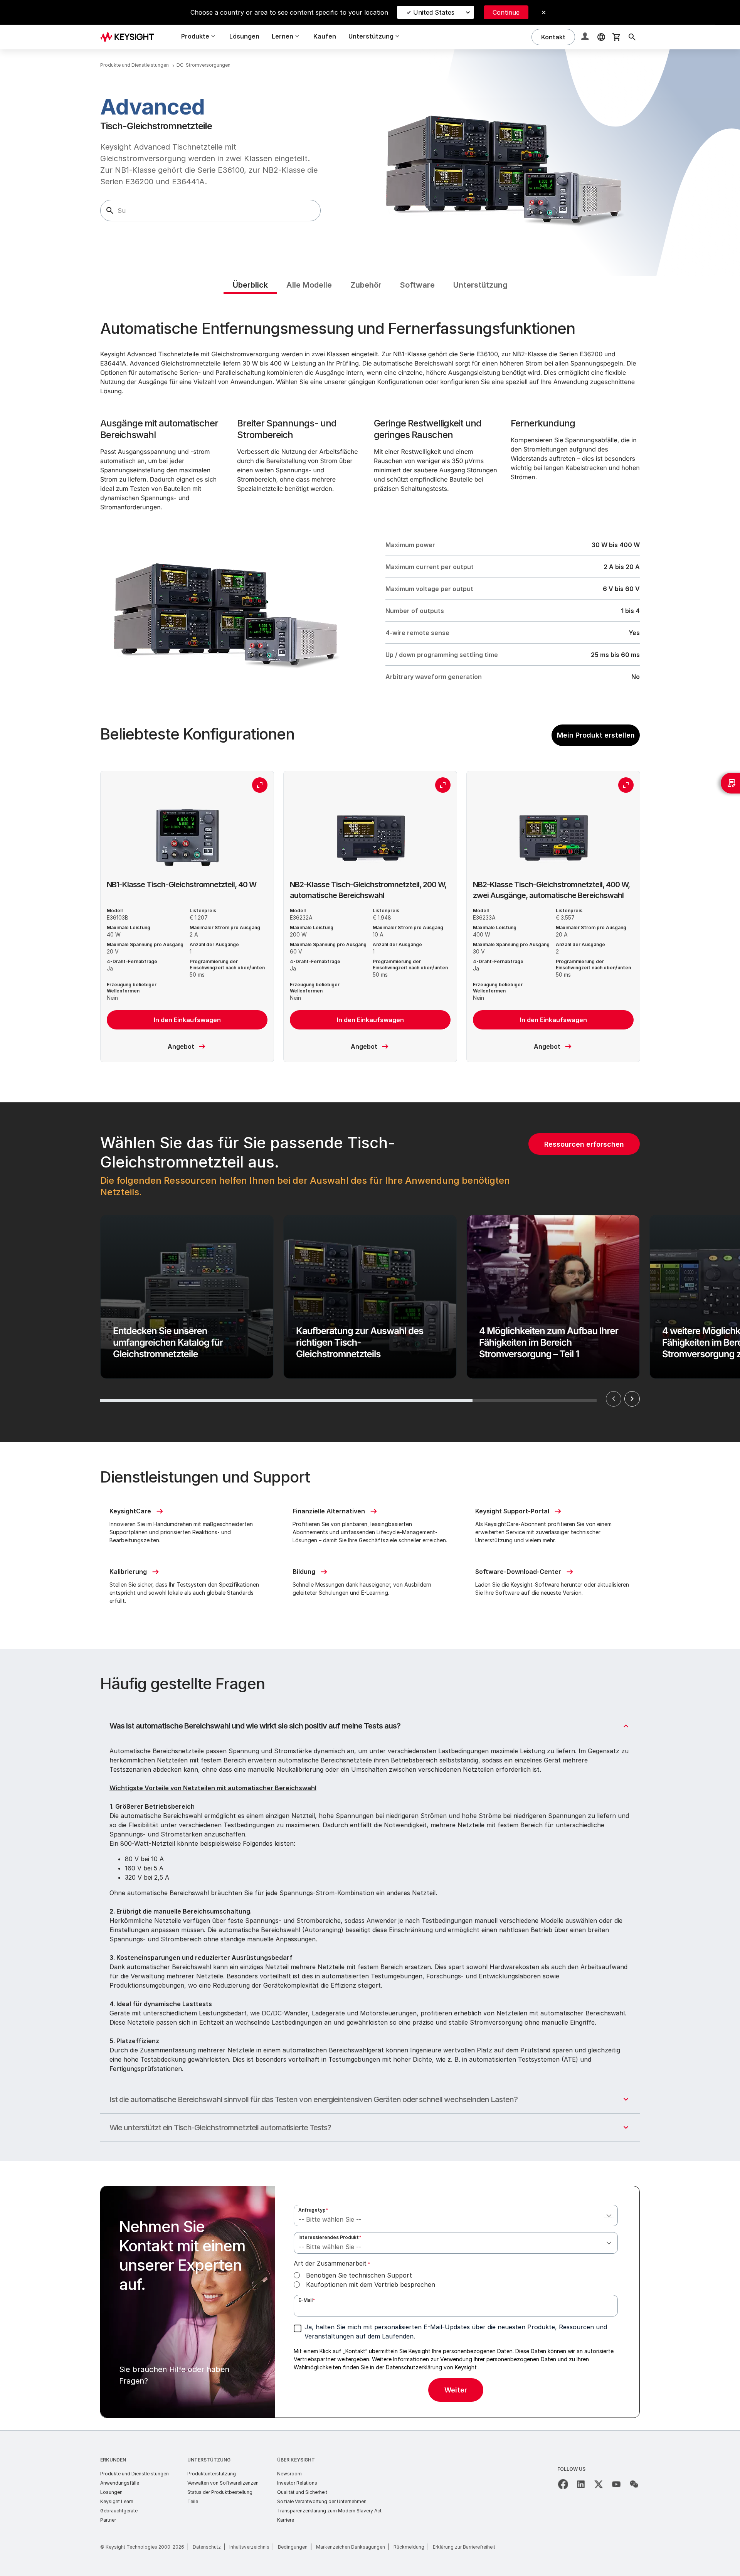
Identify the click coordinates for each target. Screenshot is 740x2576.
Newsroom (289, 2474)
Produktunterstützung (212, 2474)
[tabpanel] (370, 1362)
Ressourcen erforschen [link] (584, 1144)
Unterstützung (209, 2460)
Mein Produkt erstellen (596, 735)
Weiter (632, 1399)
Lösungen (244, 36)
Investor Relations (297, 2483)
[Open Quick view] (260, 785)
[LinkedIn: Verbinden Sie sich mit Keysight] (581, 2484)
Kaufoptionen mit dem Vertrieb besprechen (371, 2285)
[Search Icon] (632, 37)
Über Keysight (296, 2460)
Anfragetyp (313, 2210)
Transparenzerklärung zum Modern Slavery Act (329, 2511)
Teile (193, 2501)
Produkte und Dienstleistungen (135, 2474)
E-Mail (307, 2300)
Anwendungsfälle (120, 2483)
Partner (108, 2520)
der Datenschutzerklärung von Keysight (426, 2367)
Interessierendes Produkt (330, 2237)
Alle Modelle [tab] (309, 285)
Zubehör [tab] (366, 285)
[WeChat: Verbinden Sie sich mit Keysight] (634, 2484)
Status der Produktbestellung (220, 2492)
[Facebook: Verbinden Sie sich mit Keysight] (563, 2484)
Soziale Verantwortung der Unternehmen (322, 2501)
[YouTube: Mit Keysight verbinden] (616, 2484)
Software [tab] (417, 285)
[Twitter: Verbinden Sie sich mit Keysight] (599, 2484)
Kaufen (325, 36)
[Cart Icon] (617, 37)
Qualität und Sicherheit (302, 2492)
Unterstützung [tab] (480, 285)
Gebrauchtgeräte (119, 2511)
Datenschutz (207, 2547)
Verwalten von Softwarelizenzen (223, 2483)
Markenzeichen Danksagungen (351, 2547)
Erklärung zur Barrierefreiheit (464, 2547)
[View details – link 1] (130, 37)
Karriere (286, 2520)
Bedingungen (293, 2547)
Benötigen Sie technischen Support (359, 2275)
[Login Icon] (586, 37)
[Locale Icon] (601, 37)
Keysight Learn (117, 2501)
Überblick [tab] (250, 285)
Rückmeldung (409, 2547)
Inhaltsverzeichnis (249, 2547)
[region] (370, 1272)
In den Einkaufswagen (187, 1020)
